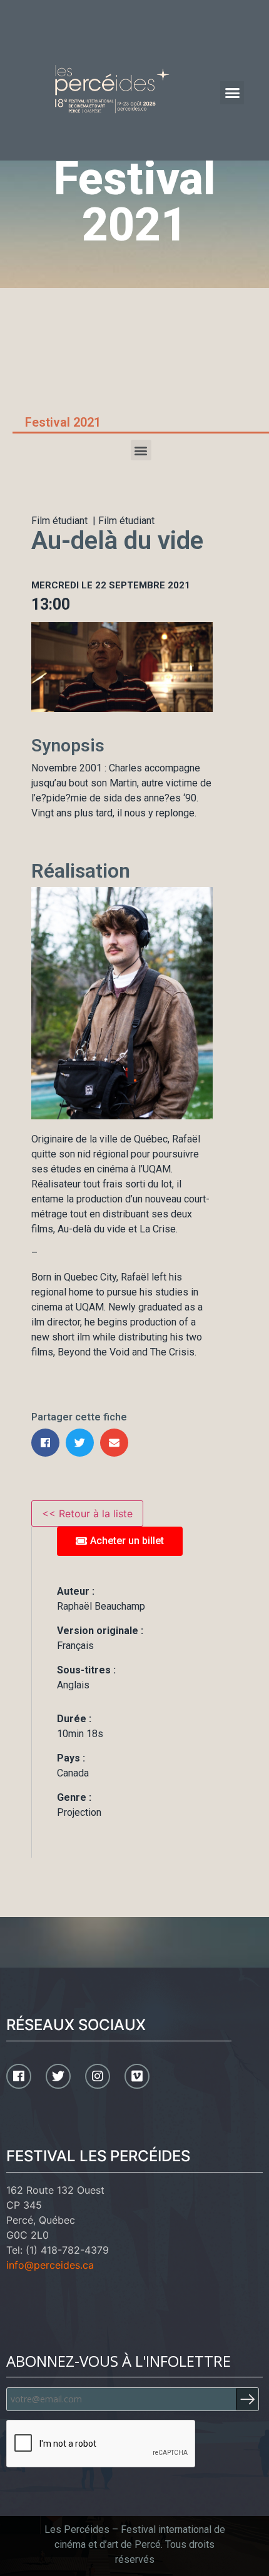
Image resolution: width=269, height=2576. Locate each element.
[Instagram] (98, 2076)
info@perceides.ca (50, 2265)
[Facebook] (19, 2076)
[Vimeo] (137, 2076)
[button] (232, 93)
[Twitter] (58, 2076)
